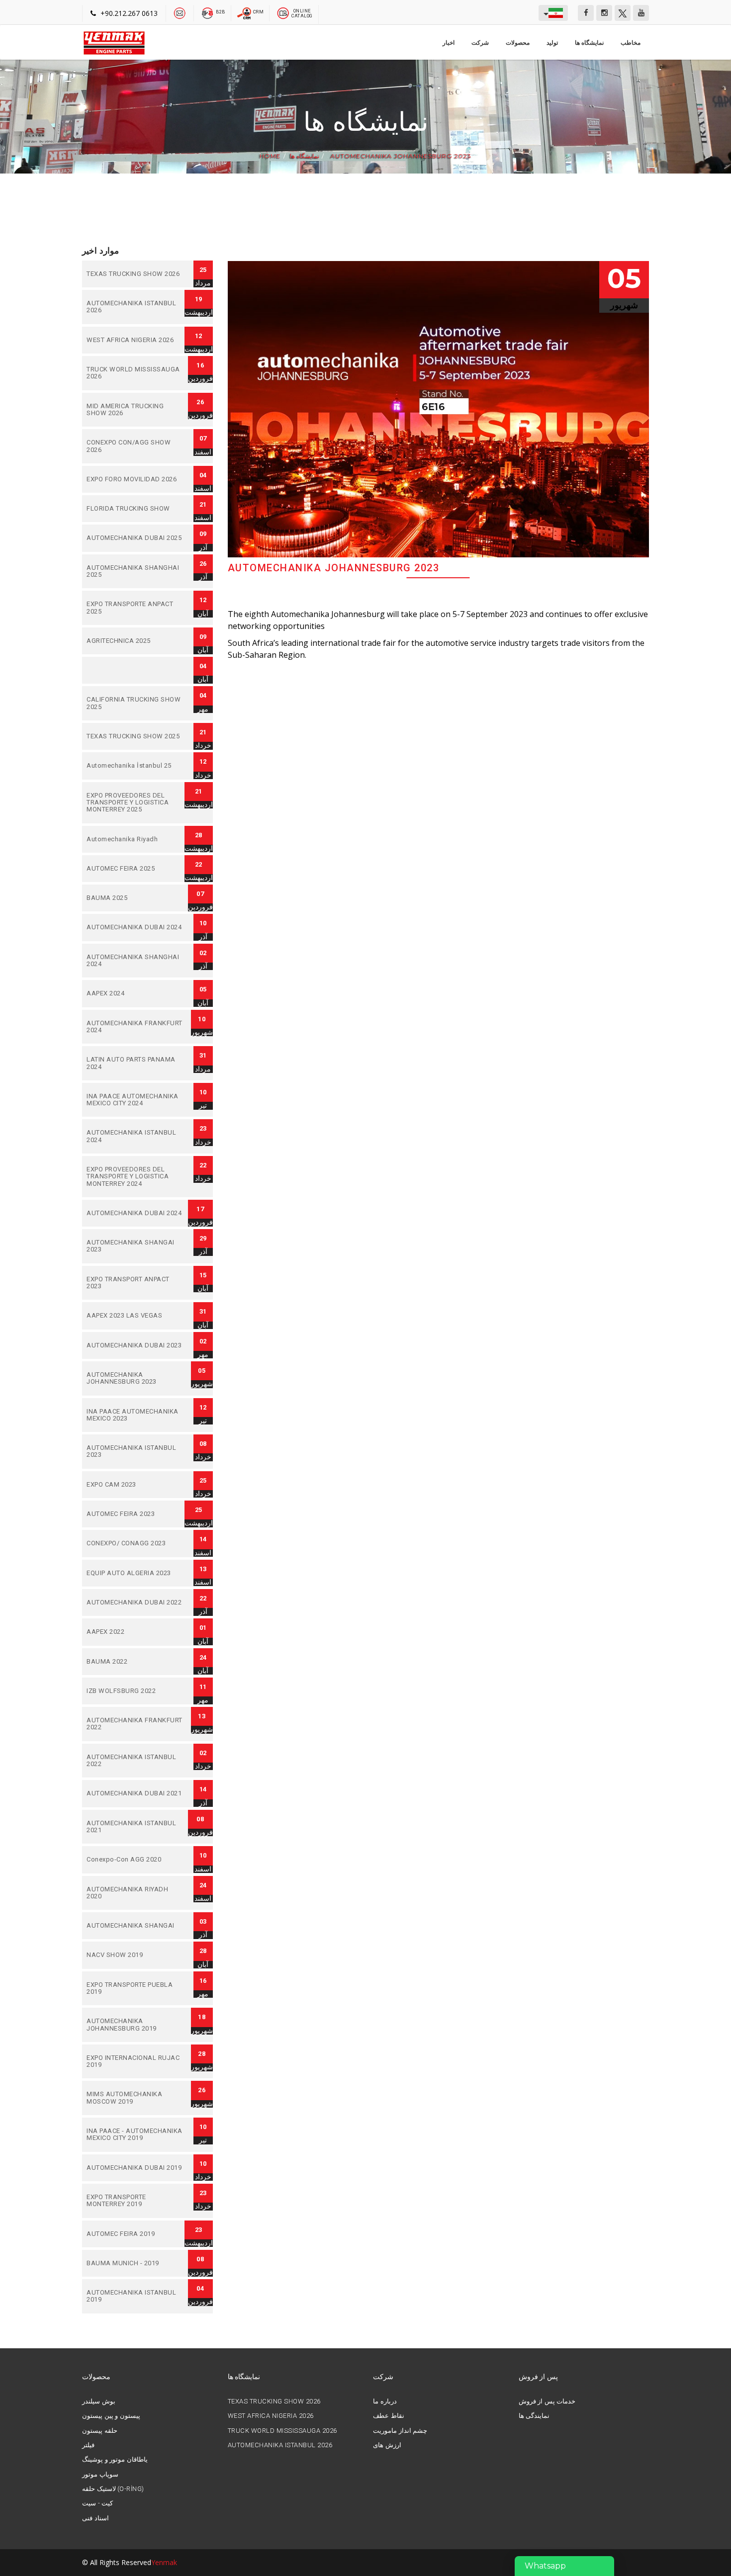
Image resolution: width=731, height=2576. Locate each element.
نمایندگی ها (534, 2416)
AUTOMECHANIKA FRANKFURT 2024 (135, 1027)
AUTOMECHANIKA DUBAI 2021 (135, 1793)
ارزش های (387, 2445)
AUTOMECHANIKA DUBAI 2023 (135, 1345)
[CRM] (245, 12)
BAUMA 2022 (135, 1662)
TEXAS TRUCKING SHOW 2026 (135, 274)
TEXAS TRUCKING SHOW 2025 (135, 736)
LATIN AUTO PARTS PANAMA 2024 (135, 1063)
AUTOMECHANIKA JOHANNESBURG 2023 (400, 156)
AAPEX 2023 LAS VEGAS (135, 1316)
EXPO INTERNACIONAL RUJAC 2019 (135, 2062)
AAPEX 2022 (135, 1632)
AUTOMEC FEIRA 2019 (135, 2234)
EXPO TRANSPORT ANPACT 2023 (135, 1283)
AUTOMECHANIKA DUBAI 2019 (135, 2168)
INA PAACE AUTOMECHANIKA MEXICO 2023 (135, 1415)
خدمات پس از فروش (547, 2401)
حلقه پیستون (100, 2431)
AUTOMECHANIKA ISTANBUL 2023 (135, 1452)
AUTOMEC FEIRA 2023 (135, 1514)
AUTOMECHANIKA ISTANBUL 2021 (135, 1827)
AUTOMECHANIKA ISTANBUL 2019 (135, 2296)
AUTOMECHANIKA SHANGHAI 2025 (135, 572)
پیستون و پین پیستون (111, 2416)
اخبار (449, 43)
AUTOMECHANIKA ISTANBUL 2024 (135, 1136)
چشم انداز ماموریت (400, 2431)
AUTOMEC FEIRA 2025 (135, 869)
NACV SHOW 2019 (135, 1955)
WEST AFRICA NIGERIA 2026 (135, 340)
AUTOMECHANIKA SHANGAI (135, 1926)
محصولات (518, 43)
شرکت (480, 43)
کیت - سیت (97, 2503)
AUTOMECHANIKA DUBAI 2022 (135, 1602)
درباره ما (385, 2401)
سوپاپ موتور (100, 2475)
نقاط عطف (389, 2416)
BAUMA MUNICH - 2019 (135, 2263)
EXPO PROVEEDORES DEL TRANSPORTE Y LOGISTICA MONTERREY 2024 (135, 1177)
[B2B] (208, 12)
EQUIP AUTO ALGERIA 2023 (135, 1573)
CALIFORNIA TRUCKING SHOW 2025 (135, 703)
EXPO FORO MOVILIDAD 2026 (135, 479)
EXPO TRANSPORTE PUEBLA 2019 (135, 1989)
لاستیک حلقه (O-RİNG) (113, 2489)
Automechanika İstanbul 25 (135, 766)
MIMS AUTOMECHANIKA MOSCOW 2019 (135, 2098)
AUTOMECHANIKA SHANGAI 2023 (135, 1246)
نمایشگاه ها (590, 43)
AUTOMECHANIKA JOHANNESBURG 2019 (135, 2025)
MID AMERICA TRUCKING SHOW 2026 (135, 410)
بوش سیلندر (99, 2401)
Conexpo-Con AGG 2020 (135, 1860)
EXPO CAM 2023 (135, 1485)
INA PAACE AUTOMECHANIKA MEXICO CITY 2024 (135, 1100)
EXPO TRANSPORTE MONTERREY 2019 (135, 2201)
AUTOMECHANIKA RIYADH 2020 (135, 1893)
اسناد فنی (95, 2518)
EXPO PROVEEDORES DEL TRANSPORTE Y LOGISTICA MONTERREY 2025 (135, 803)
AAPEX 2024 (135, 993)
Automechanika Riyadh (135, 839)
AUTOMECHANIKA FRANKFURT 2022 (135, 1724)
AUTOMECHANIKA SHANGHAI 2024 (135, 961)
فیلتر (88, 2445)
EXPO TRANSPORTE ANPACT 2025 (135, 608)
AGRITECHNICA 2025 (135, 641)
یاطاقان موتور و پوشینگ (115, 2460)
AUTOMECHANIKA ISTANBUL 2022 (135, 1761)
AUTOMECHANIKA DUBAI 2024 (135, 927)
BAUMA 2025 (135, 898)
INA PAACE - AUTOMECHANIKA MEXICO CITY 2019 (135, 2135)
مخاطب (631, 43)
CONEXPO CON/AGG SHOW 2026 (135, 446)
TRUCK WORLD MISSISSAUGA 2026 (135, 373)
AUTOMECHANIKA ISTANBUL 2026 (135, 307)
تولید (552, 43)
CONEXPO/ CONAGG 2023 (135, 1543)
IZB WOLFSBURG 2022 (135, 1691)
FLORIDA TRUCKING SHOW (135, 509)
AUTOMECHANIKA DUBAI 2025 (135, 538)
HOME (270, 156)
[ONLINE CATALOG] (283, 12)
